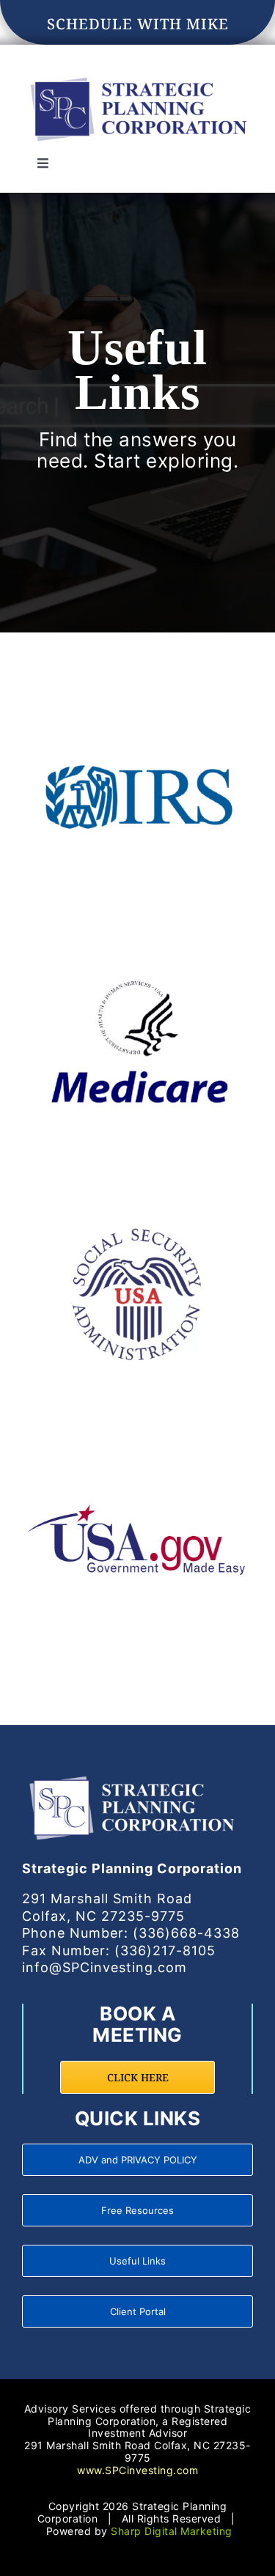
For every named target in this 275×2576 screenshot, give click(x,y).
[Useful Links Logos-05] (137, 939)
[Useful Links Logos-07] (137, 1431)
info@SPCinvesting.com (104, 1967)
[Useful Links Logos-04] (137, 694)
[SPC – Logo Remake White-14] (132, 1775)
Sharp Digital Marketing (172, 2531)
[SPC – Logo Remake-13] (137, 77)
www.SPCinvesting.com (137, 2470)
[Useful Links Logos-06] (137, 1185)
